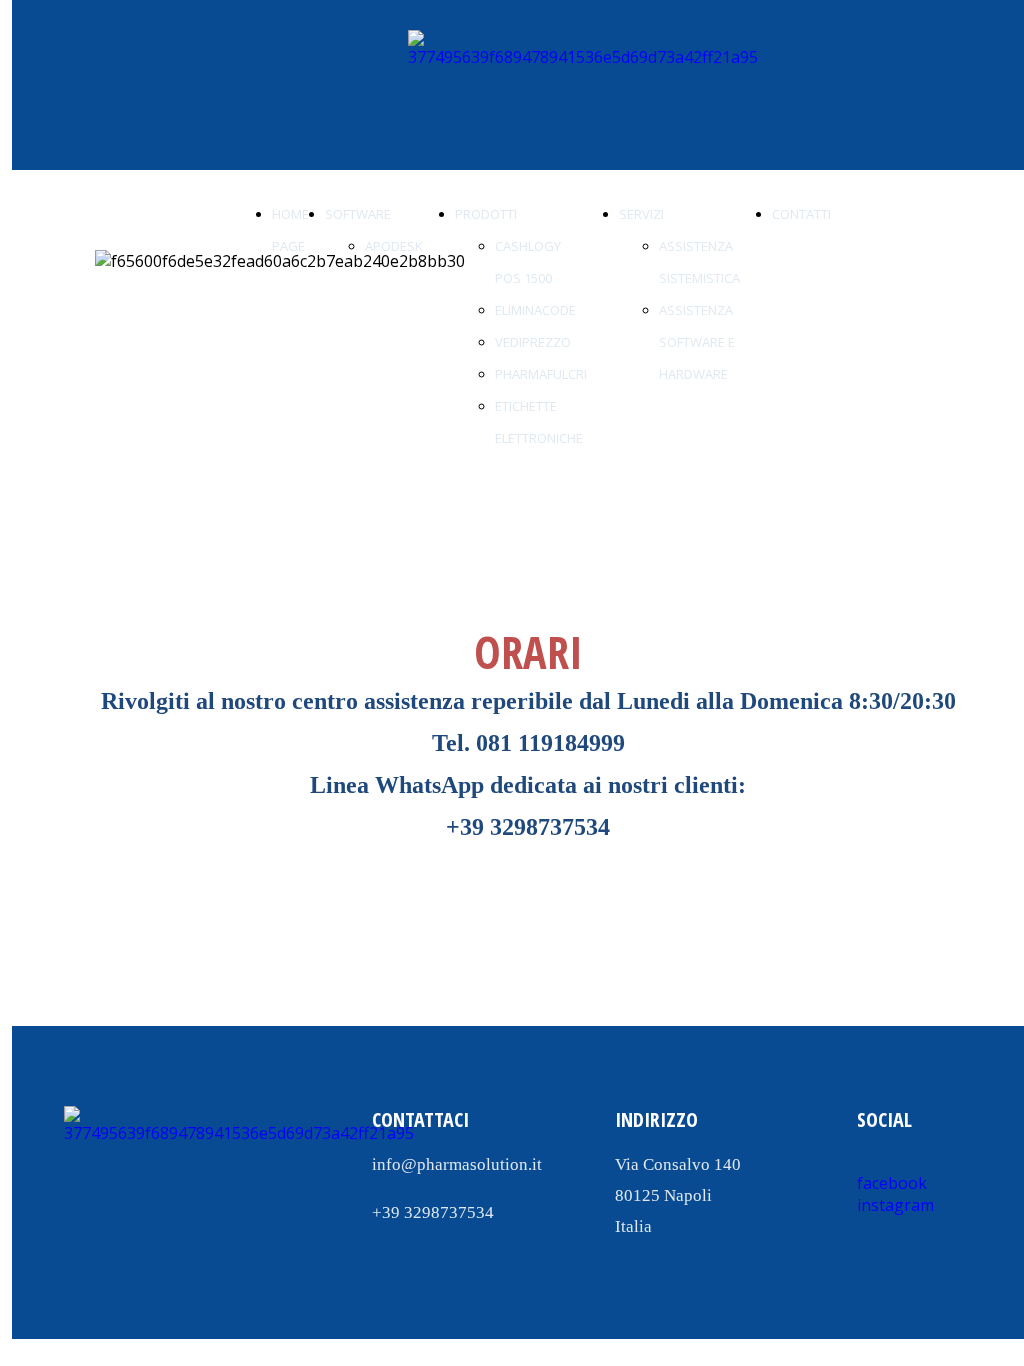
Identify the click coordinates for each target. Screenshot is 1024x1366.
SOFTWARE (358, 214)
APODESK (394, 246)
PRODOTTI (486, 214)
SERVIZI (641, 214)
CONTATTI (801, 214)
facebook (892, 1183)
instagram (895, 1205)
